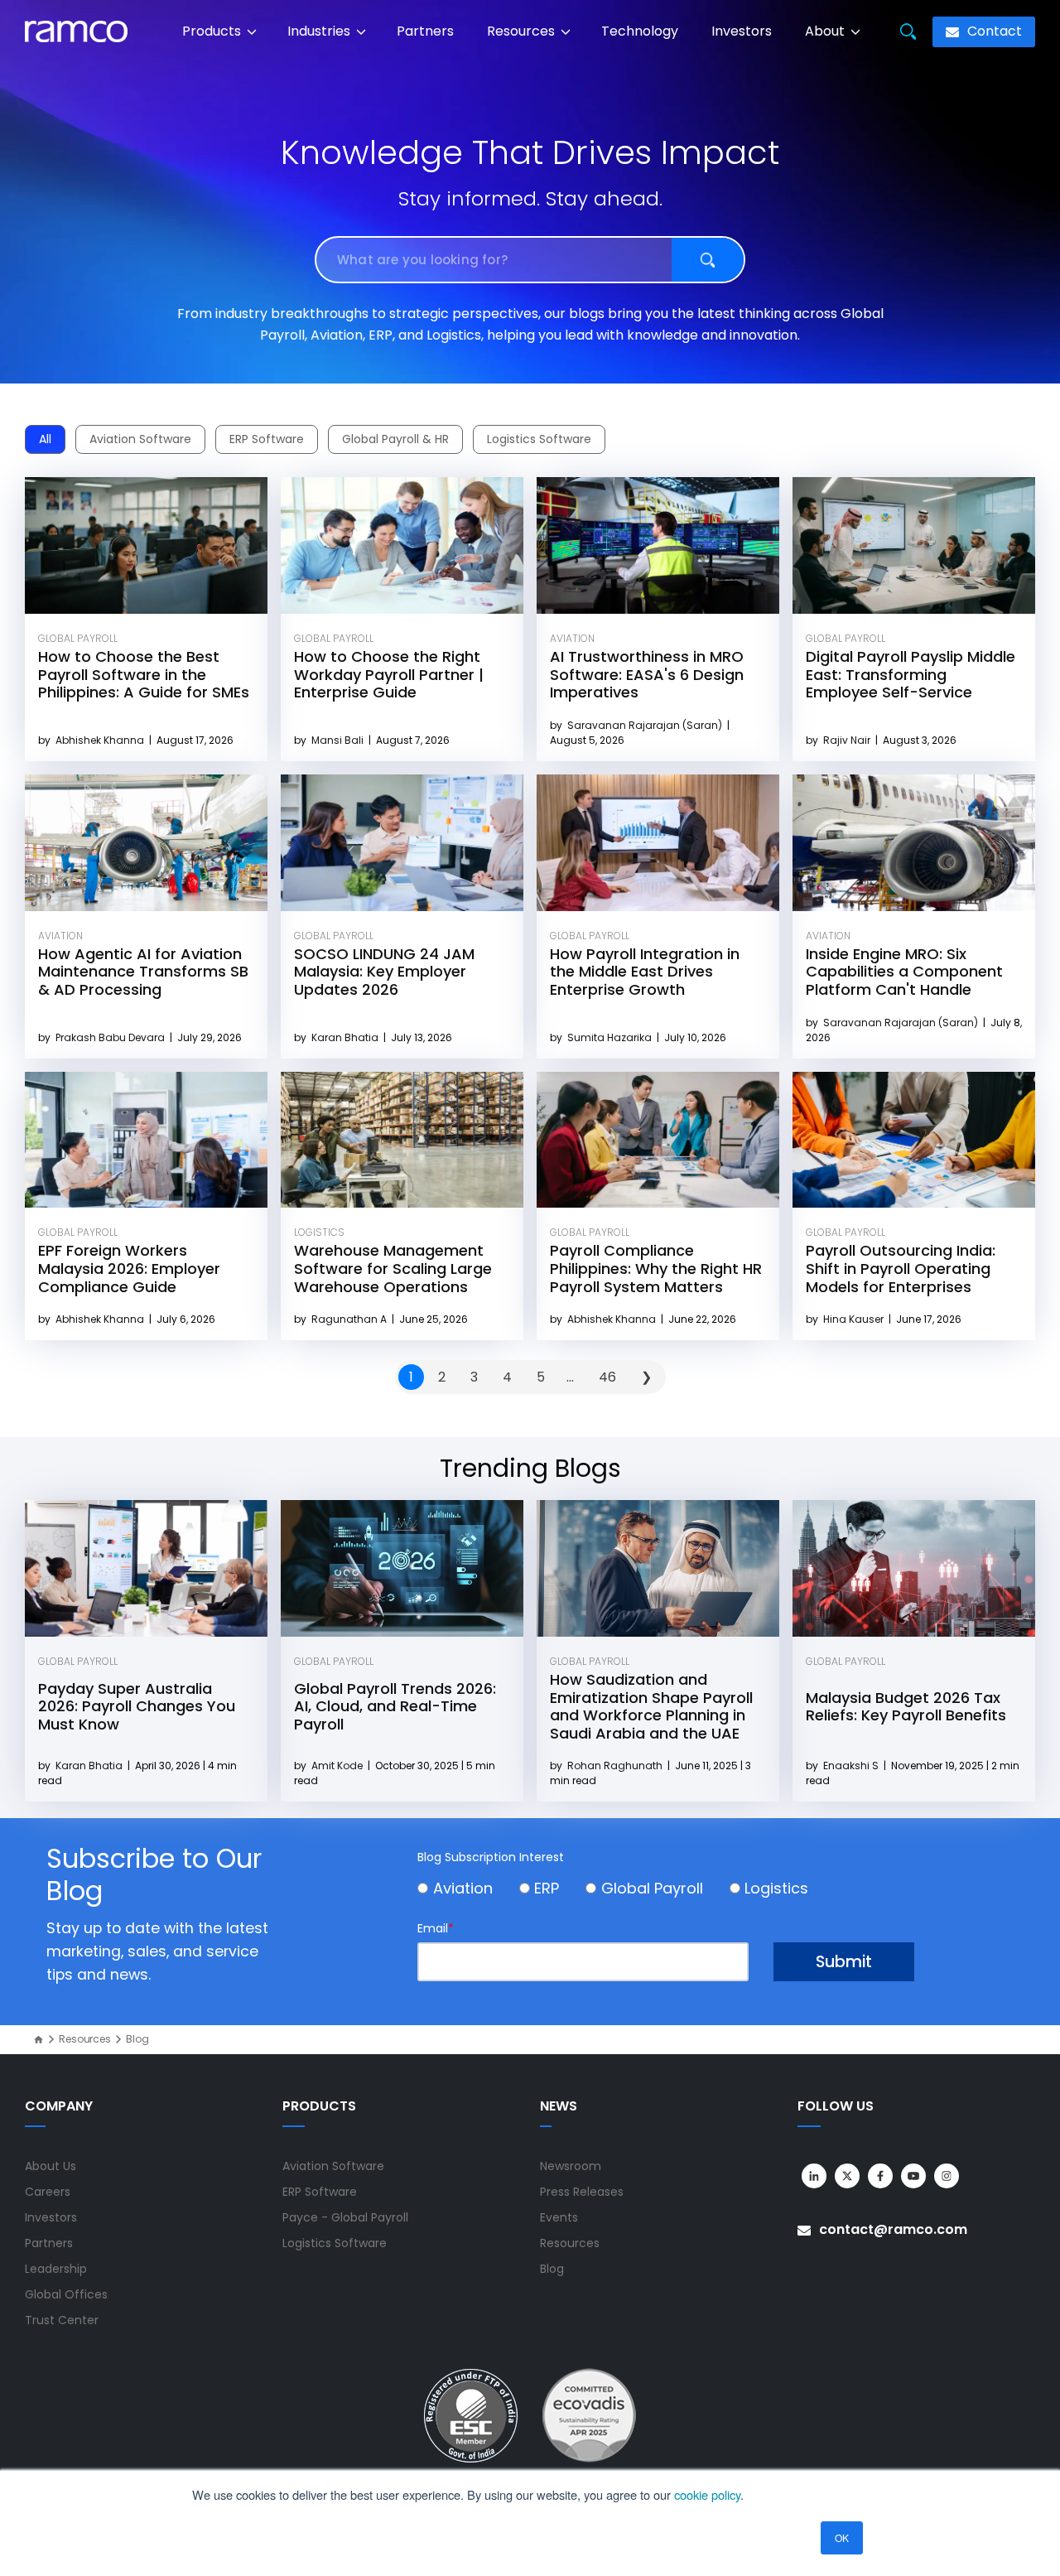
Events (559, 2217)
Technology (640, 31)
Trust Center (62, 2320)
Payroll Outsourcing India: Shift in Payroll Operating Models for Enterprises (901, 1268)
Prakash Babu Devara (111, 1037)
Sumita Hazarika (611, 1037)
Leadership (56, 2269)
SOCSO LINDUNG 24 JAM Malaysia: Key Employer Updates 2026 (384, 972)
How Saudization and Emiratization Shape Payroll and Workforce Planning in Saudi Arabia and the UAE (651, 1706)
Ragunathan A (350, 1319)
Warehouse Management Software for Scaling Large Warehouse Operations (393, 1268)
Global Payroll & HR (395, 439)
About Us (51, 2166)
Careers (48, 2192)
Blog (552, 2269)
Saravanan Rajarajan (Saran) (646, 725)
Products (213, 31)
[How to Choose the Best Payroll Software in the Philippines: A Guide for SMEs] (146, 545)
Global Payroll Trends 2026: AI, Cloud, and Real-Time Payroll (395, 1706)
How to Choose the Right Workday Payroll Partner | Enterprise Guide (389, 674)
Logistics (319, 1232)
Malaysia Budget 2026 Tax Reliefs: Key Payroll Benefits (906, 1707)
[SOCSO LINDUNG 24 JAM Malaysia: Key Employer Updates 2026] (402, 843)
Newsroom (571, 2166)
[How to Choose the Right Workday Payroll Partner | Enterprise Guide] (402, 545)
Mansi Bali (339, 740)
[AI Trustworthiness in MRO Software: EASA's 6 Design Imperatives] (658, 545)
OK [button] (842, 2537)
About (826, 31)
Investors (742, 31)
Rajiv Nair (848, 740)
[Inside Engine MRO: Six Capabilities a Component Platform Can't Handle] (914, 843)
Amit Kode (338, 1766)
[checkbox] (666, 1891)
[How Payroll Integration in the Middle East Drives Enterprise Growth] (658, 843)
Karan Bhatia (346, 1037)
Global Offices (66, 2294)
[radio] (468, 1891)
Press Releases (582, 2192)
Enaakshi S (852, 1766)
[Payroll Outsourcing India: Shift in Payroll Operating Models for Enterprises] (914, 1140)
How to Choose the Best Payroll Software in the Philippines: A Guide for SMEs (144, 674)
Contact (993, 31)
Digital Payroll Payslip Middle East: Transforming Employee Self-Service (911, 674)
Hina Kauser (855, 1319)
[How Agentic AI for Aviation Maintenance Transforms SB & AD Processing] (146, 843)
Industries (320, 31)
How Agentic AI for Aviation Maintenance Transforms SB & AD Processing (143, 972)
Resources (523, 31)
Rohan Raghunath (616, 1766)
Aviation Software (140, 439)
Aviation (572, 638)
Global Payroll (78, 638)
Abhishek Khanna (101, 740)
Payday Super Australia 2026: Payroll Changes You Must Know (137, 1706)
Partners (425, 31)
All (45, 439)
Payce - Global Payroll (345, 2217)
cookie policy (707, 2494)
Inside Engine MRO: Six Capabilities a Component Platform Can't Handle (904, 972)
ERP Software (267, 439)
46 (607, 1377)
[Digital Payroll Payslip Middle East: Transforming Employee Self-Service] (914, 545)
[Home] (39, 2040)
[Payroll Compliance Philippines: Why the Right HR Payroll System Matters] (658, 1140)
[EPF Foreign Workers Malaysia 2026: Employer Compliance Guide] (146, 1140)
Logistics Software (539, 439)
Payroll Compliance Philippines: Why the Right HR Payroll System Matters (656, 1268)
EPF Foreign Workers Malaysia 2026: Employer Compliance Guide (129, 1268)
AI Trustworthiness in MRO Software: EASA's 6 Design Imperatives (647, 674)
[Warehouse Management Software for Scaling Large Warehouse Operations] (402, 1140)
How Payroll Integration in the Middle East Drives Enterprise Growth (645, 972)
